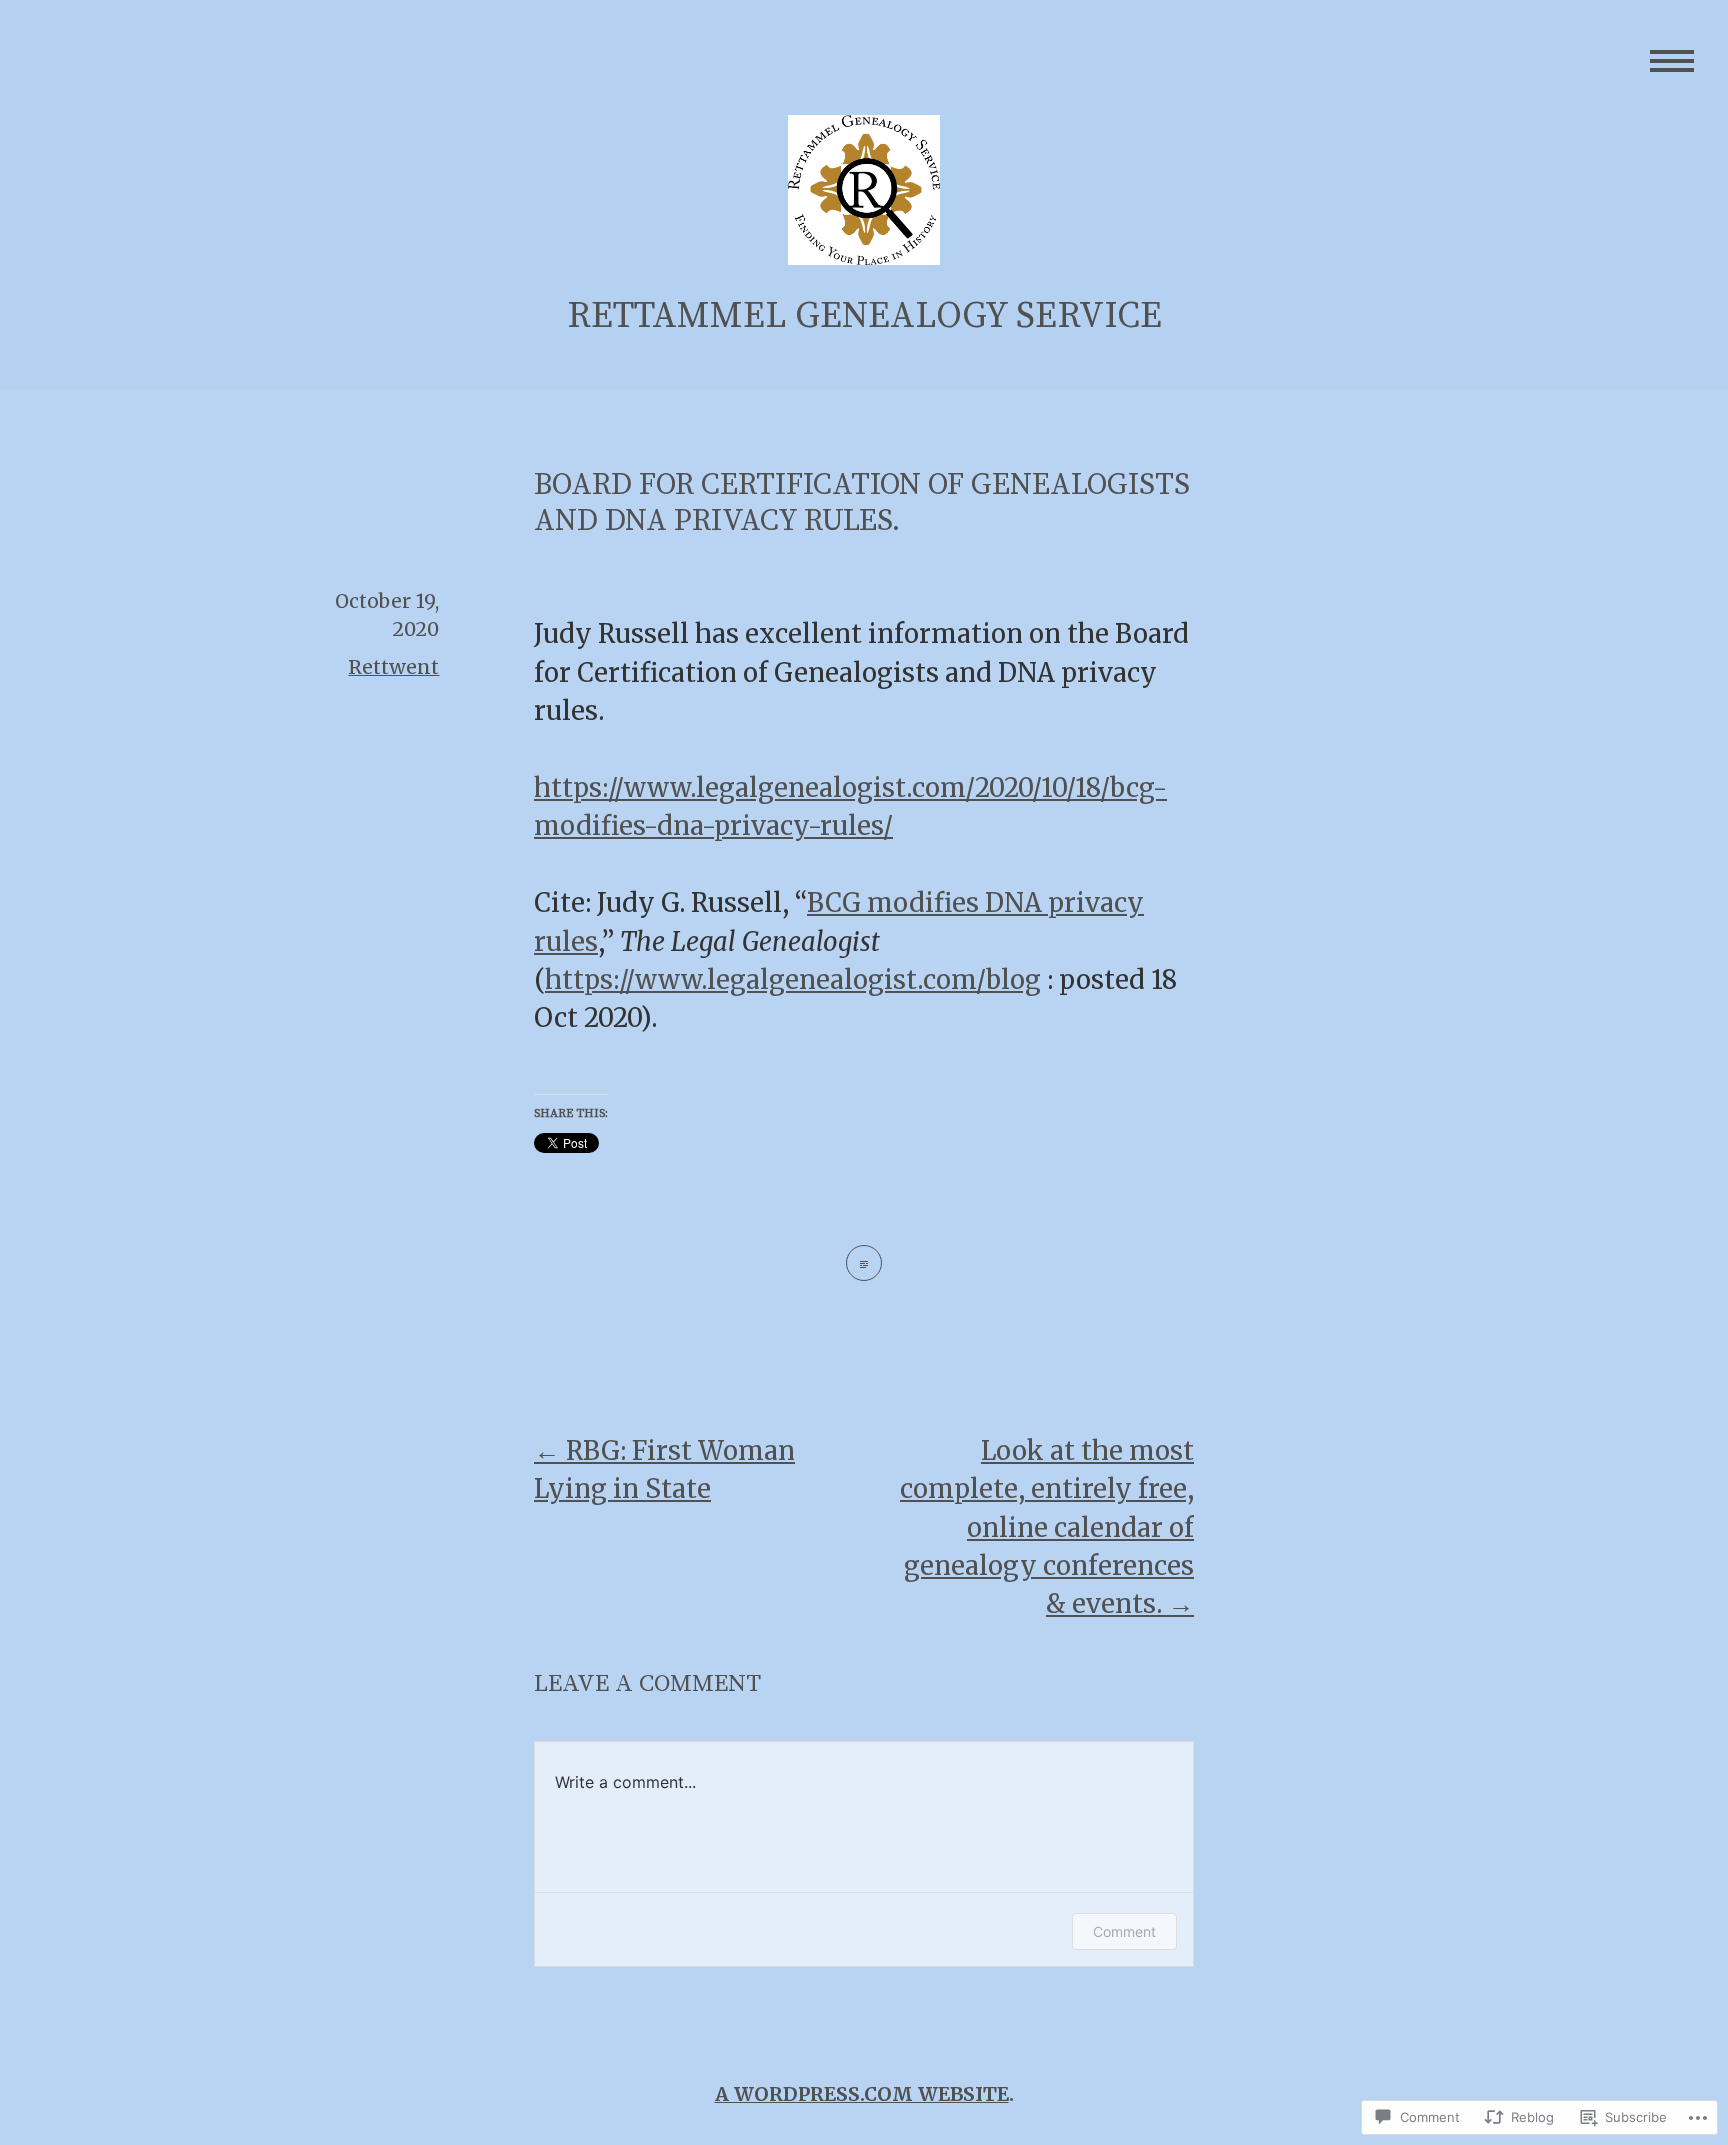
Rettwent (393, 667)
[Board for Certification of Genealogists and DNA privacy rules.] (864, 1263)
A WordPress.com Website (862, 2094)
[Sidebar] (1672, 62)
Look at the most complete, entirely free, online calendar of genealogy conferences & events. (1047, 1528)
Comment (1124, 1931)
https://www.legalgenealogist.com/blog (793, 980)
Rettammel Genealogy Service (864, 316)
